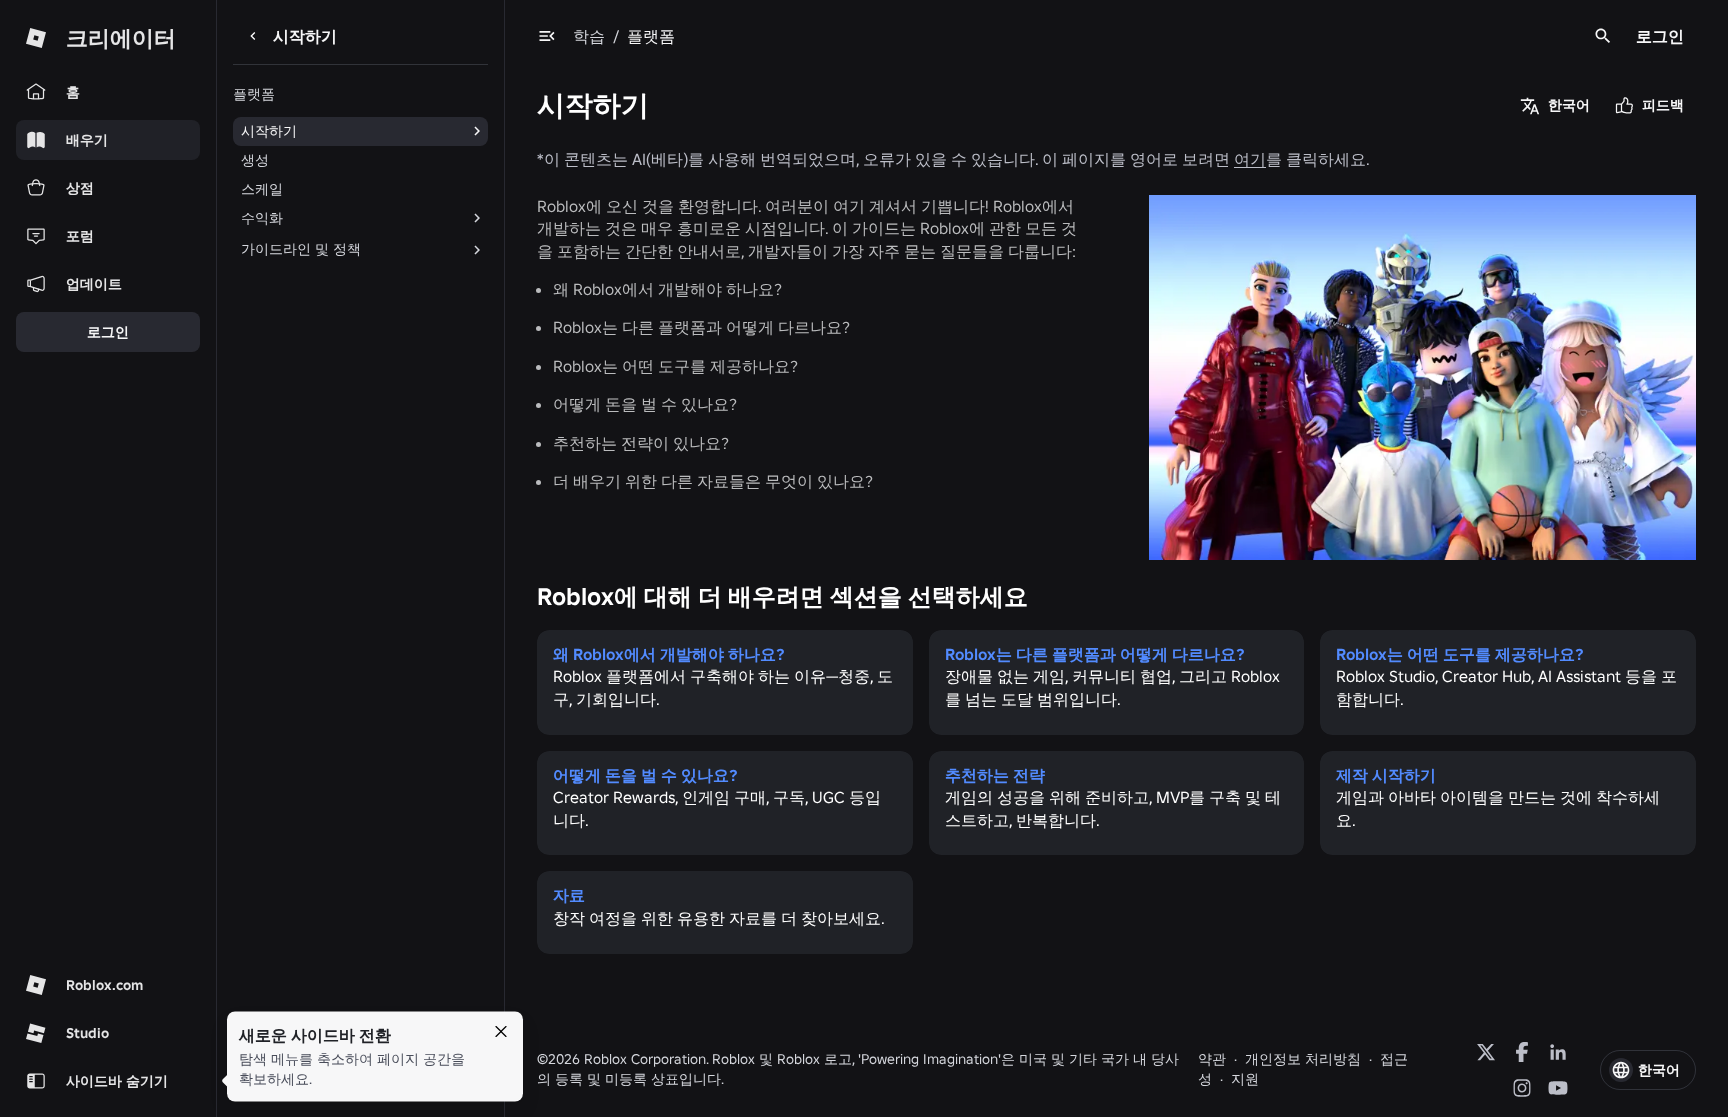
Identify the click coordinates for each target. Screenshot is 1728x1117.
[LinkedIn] (1558, 1052)
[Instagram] (1522, 1088)
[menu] (547, 36)
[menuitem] (344, 250)
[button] (1648, 1070)
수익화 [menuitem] (262, 218)
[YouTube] (1558, 1088)
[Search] (1603, 36)
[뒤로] (253, 36)
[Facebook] (1522, 1052)
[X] (1486, 1052)
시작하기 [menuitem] (269, 131)
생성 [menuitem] (255, 160)
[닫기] (501, 1032)
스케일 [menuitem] (262, 189)
